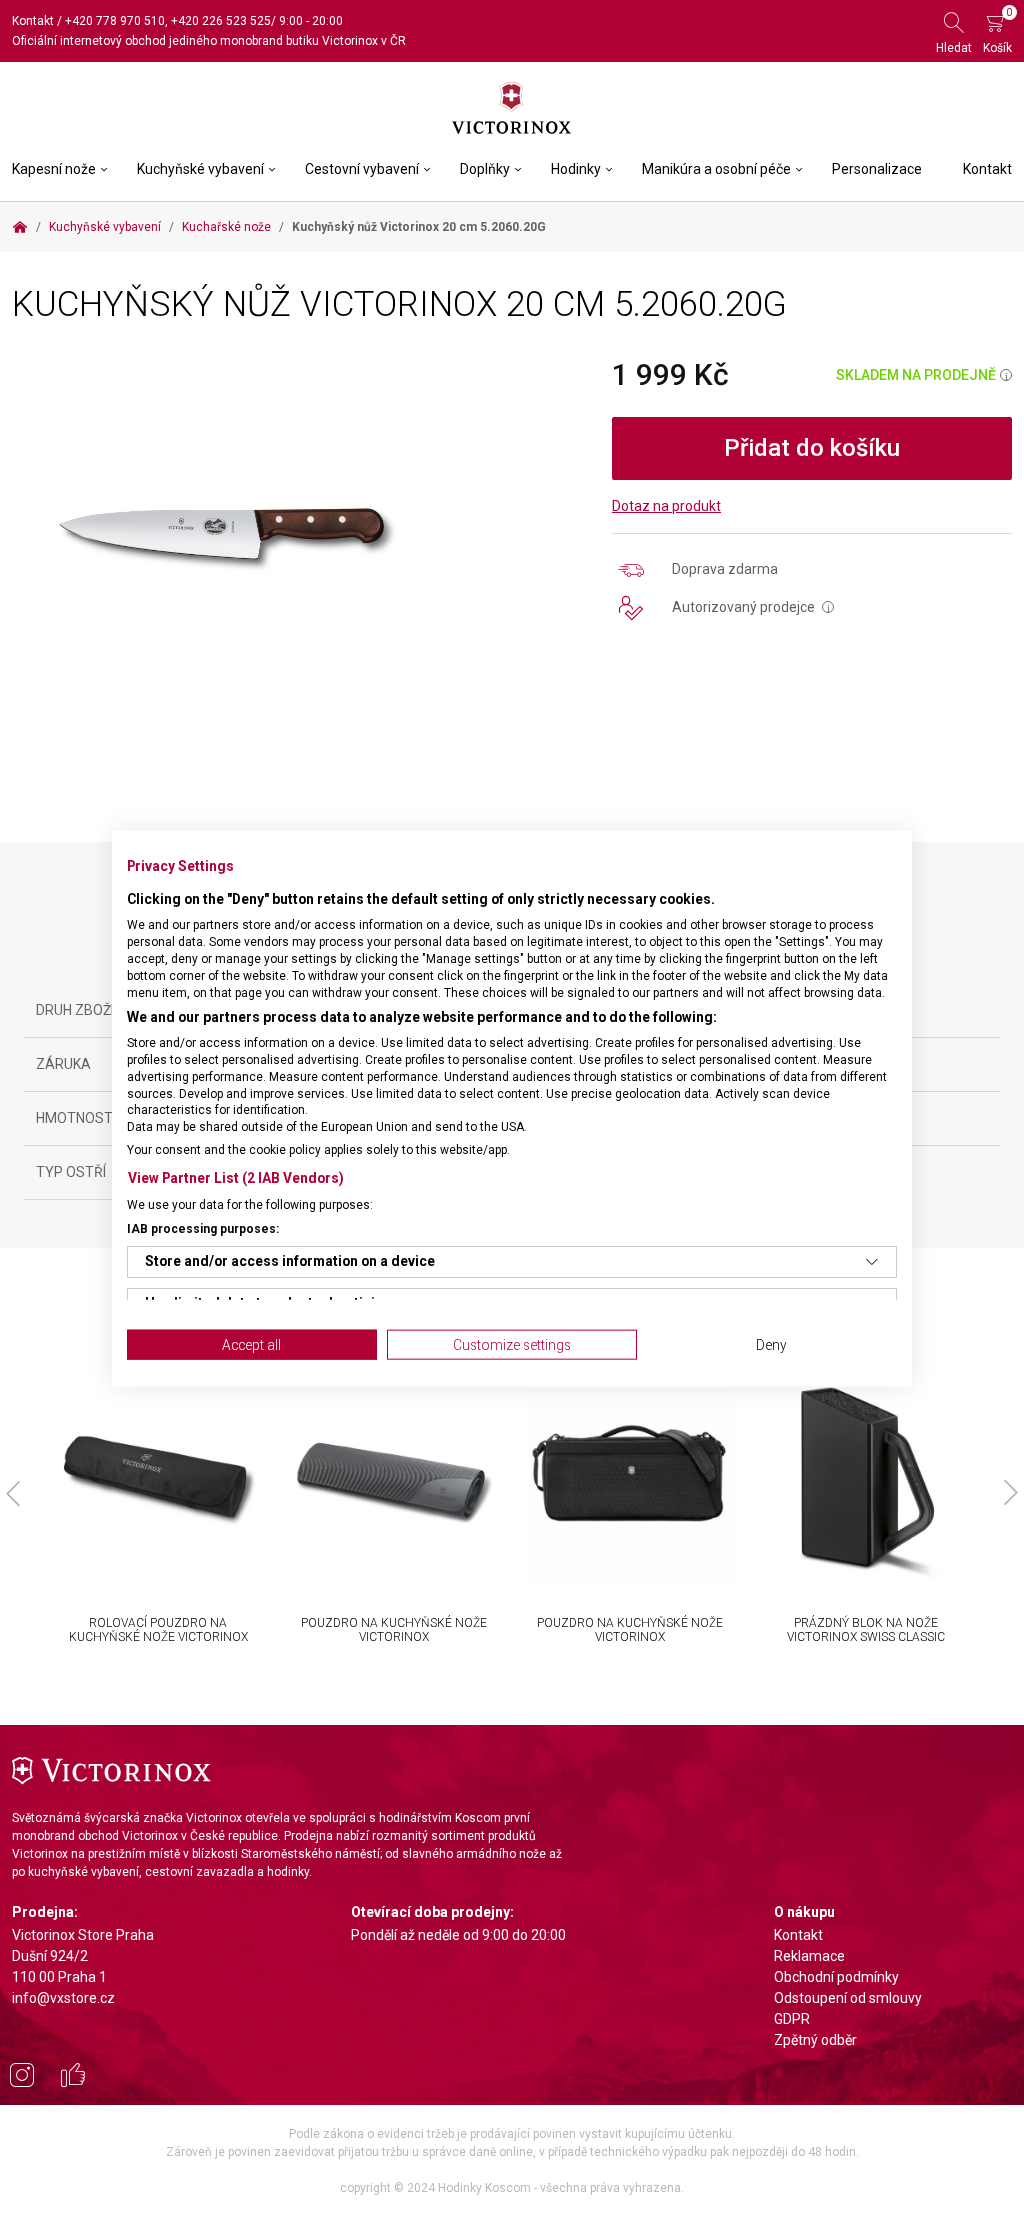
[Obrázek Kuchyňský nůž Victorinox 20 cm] (223, 532)
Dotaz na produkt (666, 506)
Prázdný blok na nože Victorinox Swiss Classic (866, 1630)
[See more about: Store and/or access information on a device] (872, 1261)
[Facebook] (73, 2078)
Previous (13, 1493)
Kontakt (33, 21)
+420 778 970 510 (115, 21)
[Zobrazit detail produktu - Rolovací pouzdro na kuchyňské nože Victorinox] (158, 1481)
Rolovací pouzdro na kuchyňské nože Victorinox (158, 1630)
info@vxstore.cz (63, 1998)
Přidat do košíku (812, 448)
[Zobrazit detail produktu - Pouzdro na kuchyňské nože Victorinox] (394, 1481)
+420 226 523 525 (221, 21)
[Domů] (20, 227)
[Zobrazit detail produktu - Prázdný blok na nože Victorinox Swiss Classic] (866, 1481)
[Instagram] (22, 2078)
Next (1011, 1493)
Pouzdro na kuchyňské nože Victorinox (394, 1630)
